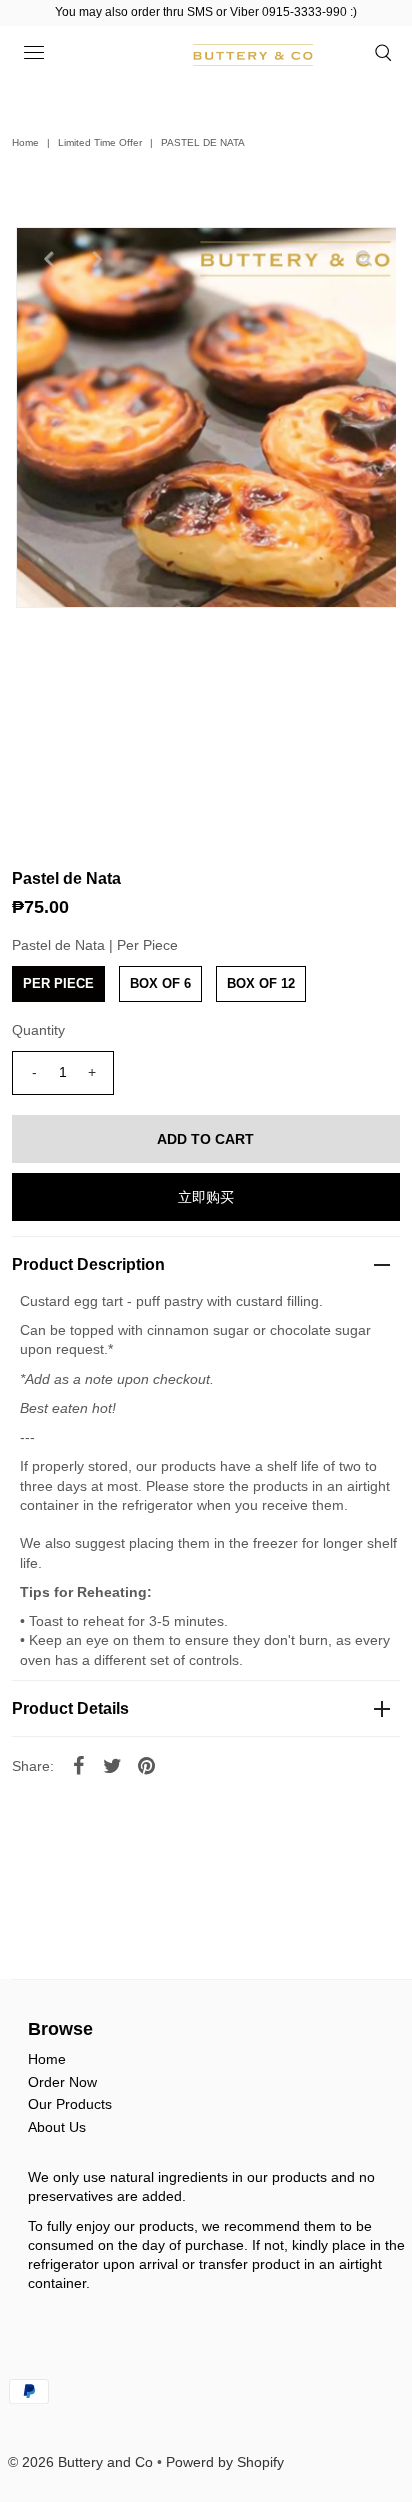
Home (25, 142)
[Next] (97, 259)
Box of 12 (261, 983)
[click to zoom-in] (364, 259)
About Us (57, 2127)
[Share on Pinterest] (146, 1764)
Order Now (62, 2082)
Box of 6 (160, 983)
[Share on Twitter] (112, 1764)
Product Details (70, 1708)
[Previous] (48, 259)
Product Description (88, 1264)
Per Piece (58, 983)
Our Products (70, 2104)
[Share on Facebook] (78, 1764)
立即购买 (206, 1197)
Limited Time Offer (100, 142)
